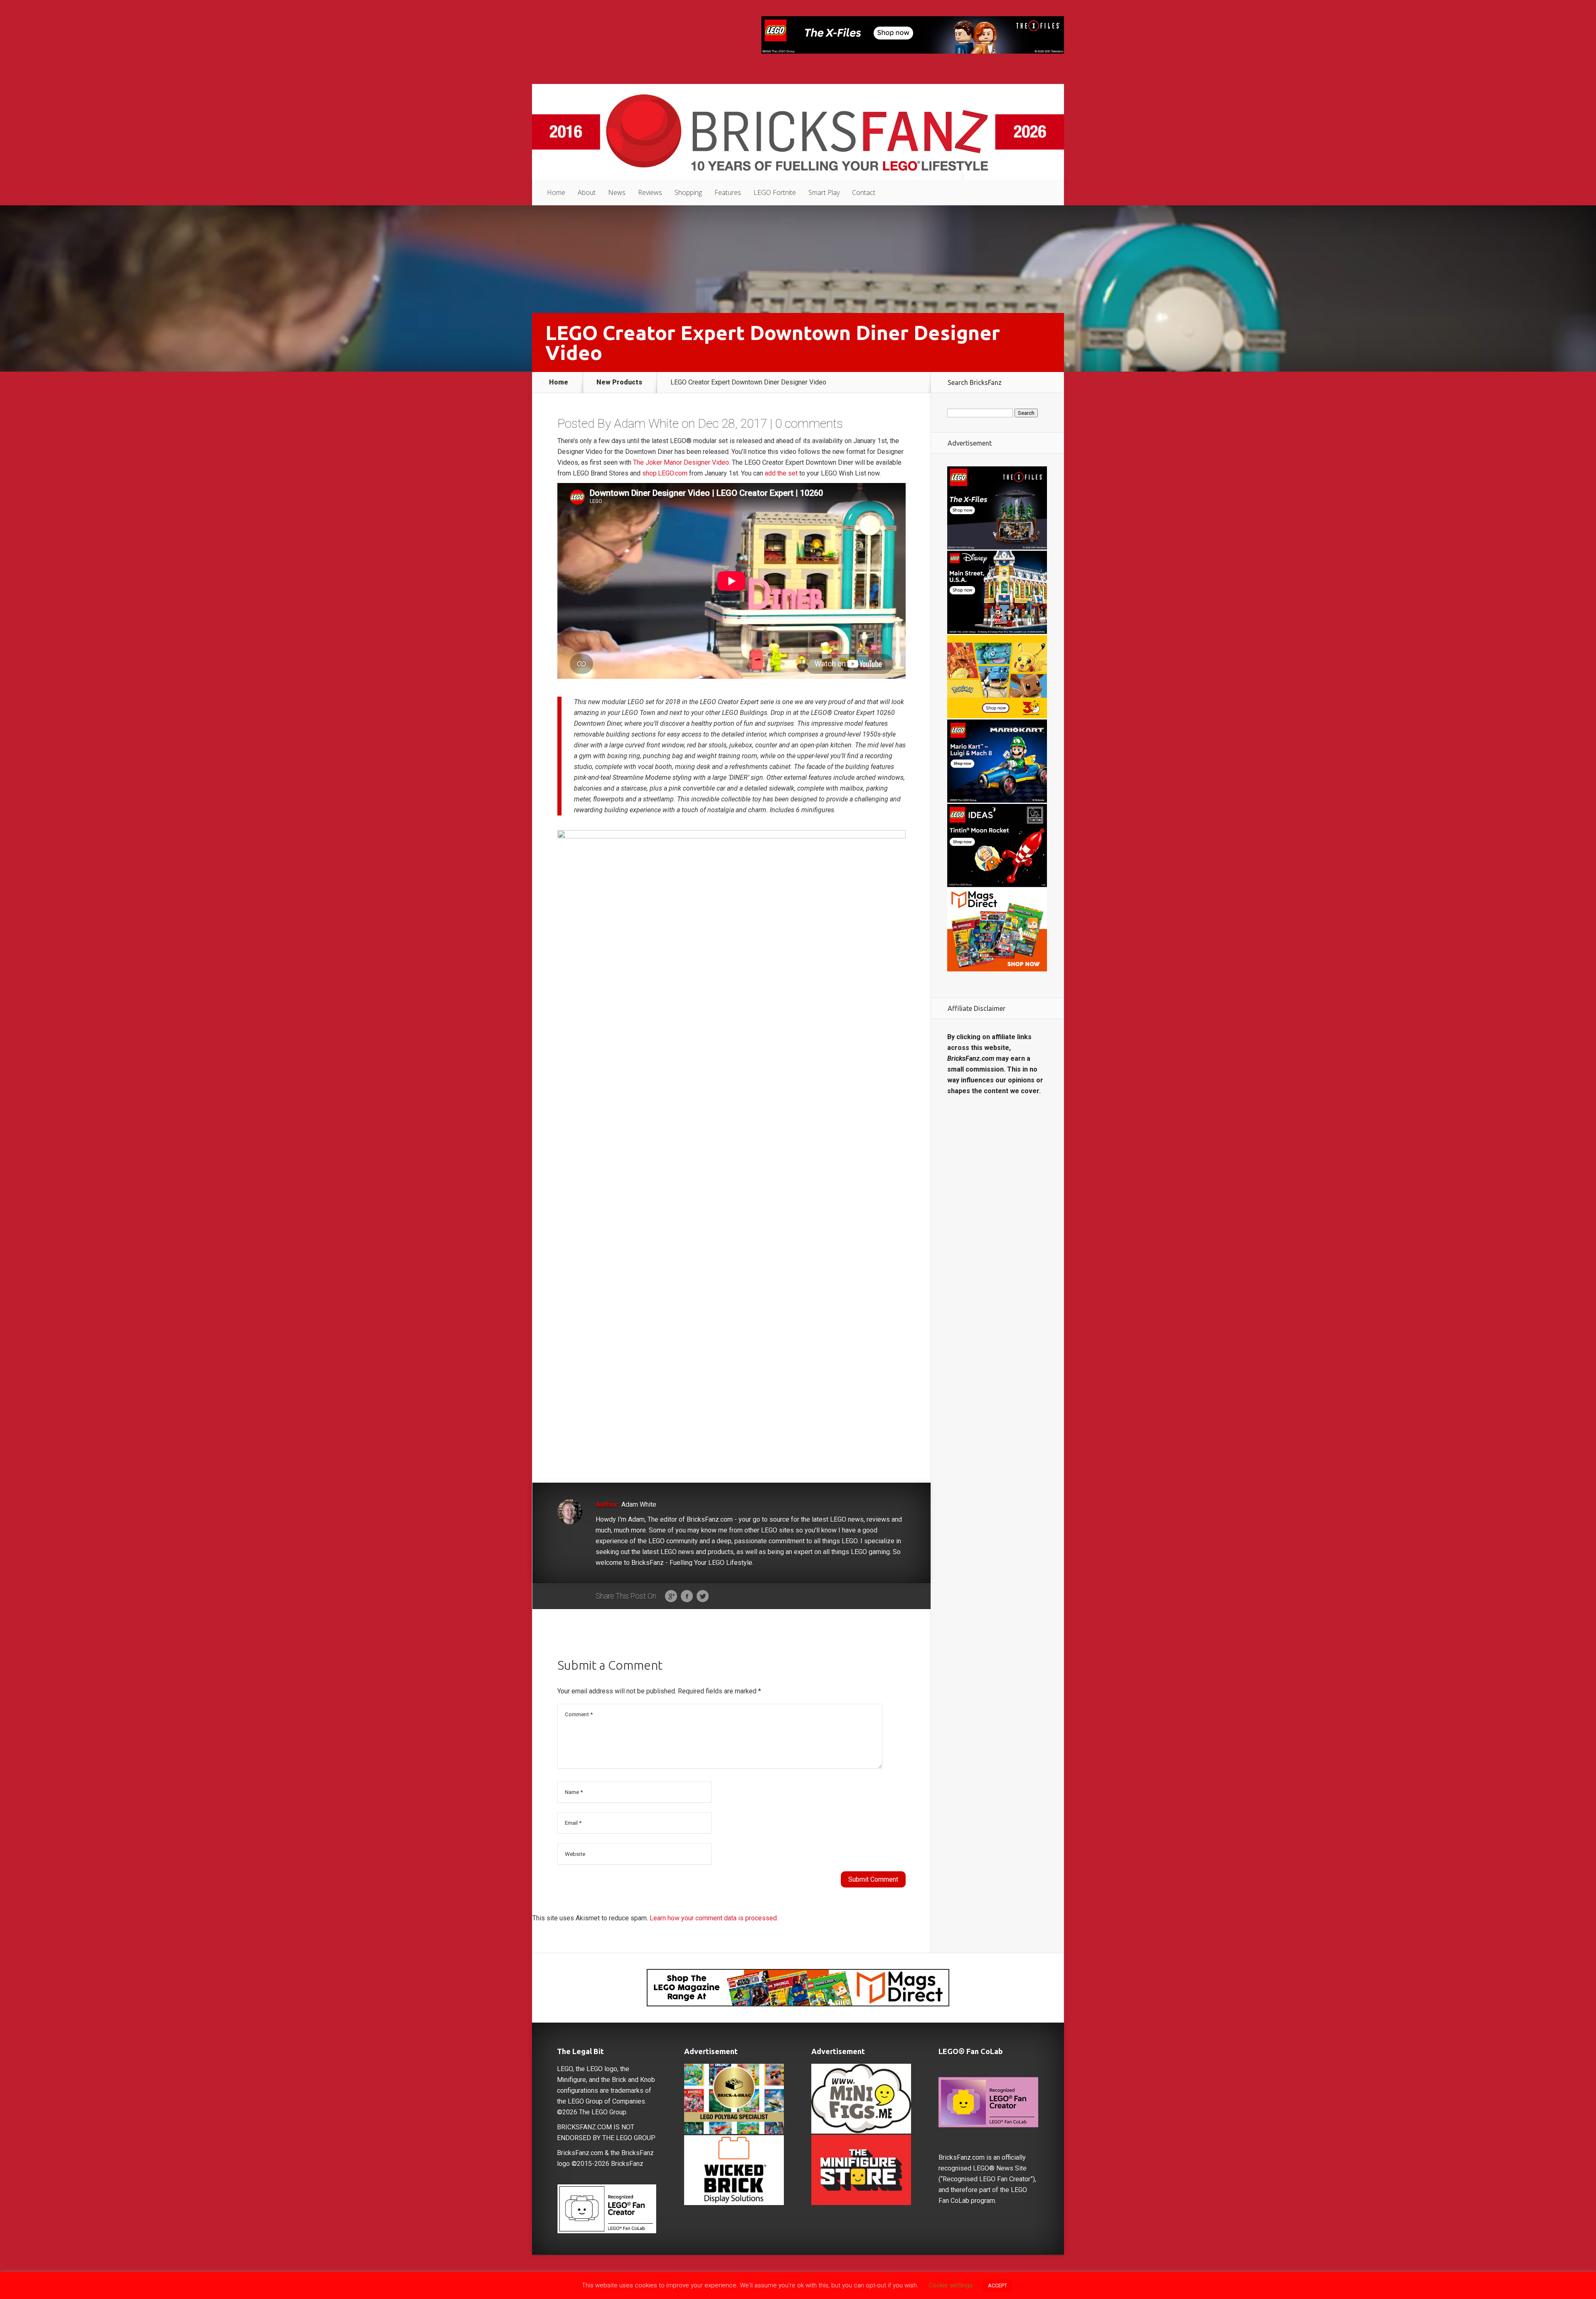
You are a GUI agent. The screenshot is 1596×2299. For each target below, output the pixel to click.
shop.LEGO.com (665, 473)
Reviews (650, 192)
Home (556, 192)
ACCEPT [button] (997, 2285)
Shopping (688, 192)
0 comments (809, 423)
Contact (864, 192)
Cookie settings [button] (951, 2285)
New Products (619, 382)
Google (671, 1597)
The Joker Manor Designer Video (681, 462)
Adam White (646, 423)
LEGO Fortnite (775, 192)
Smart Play (824, 192)
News (617, 192)
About (587, 192)
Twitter (703, 1597)
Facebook (687, 1597)
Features (728, 192)
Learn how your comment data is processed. (714, 1918)
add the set (781, 473)
